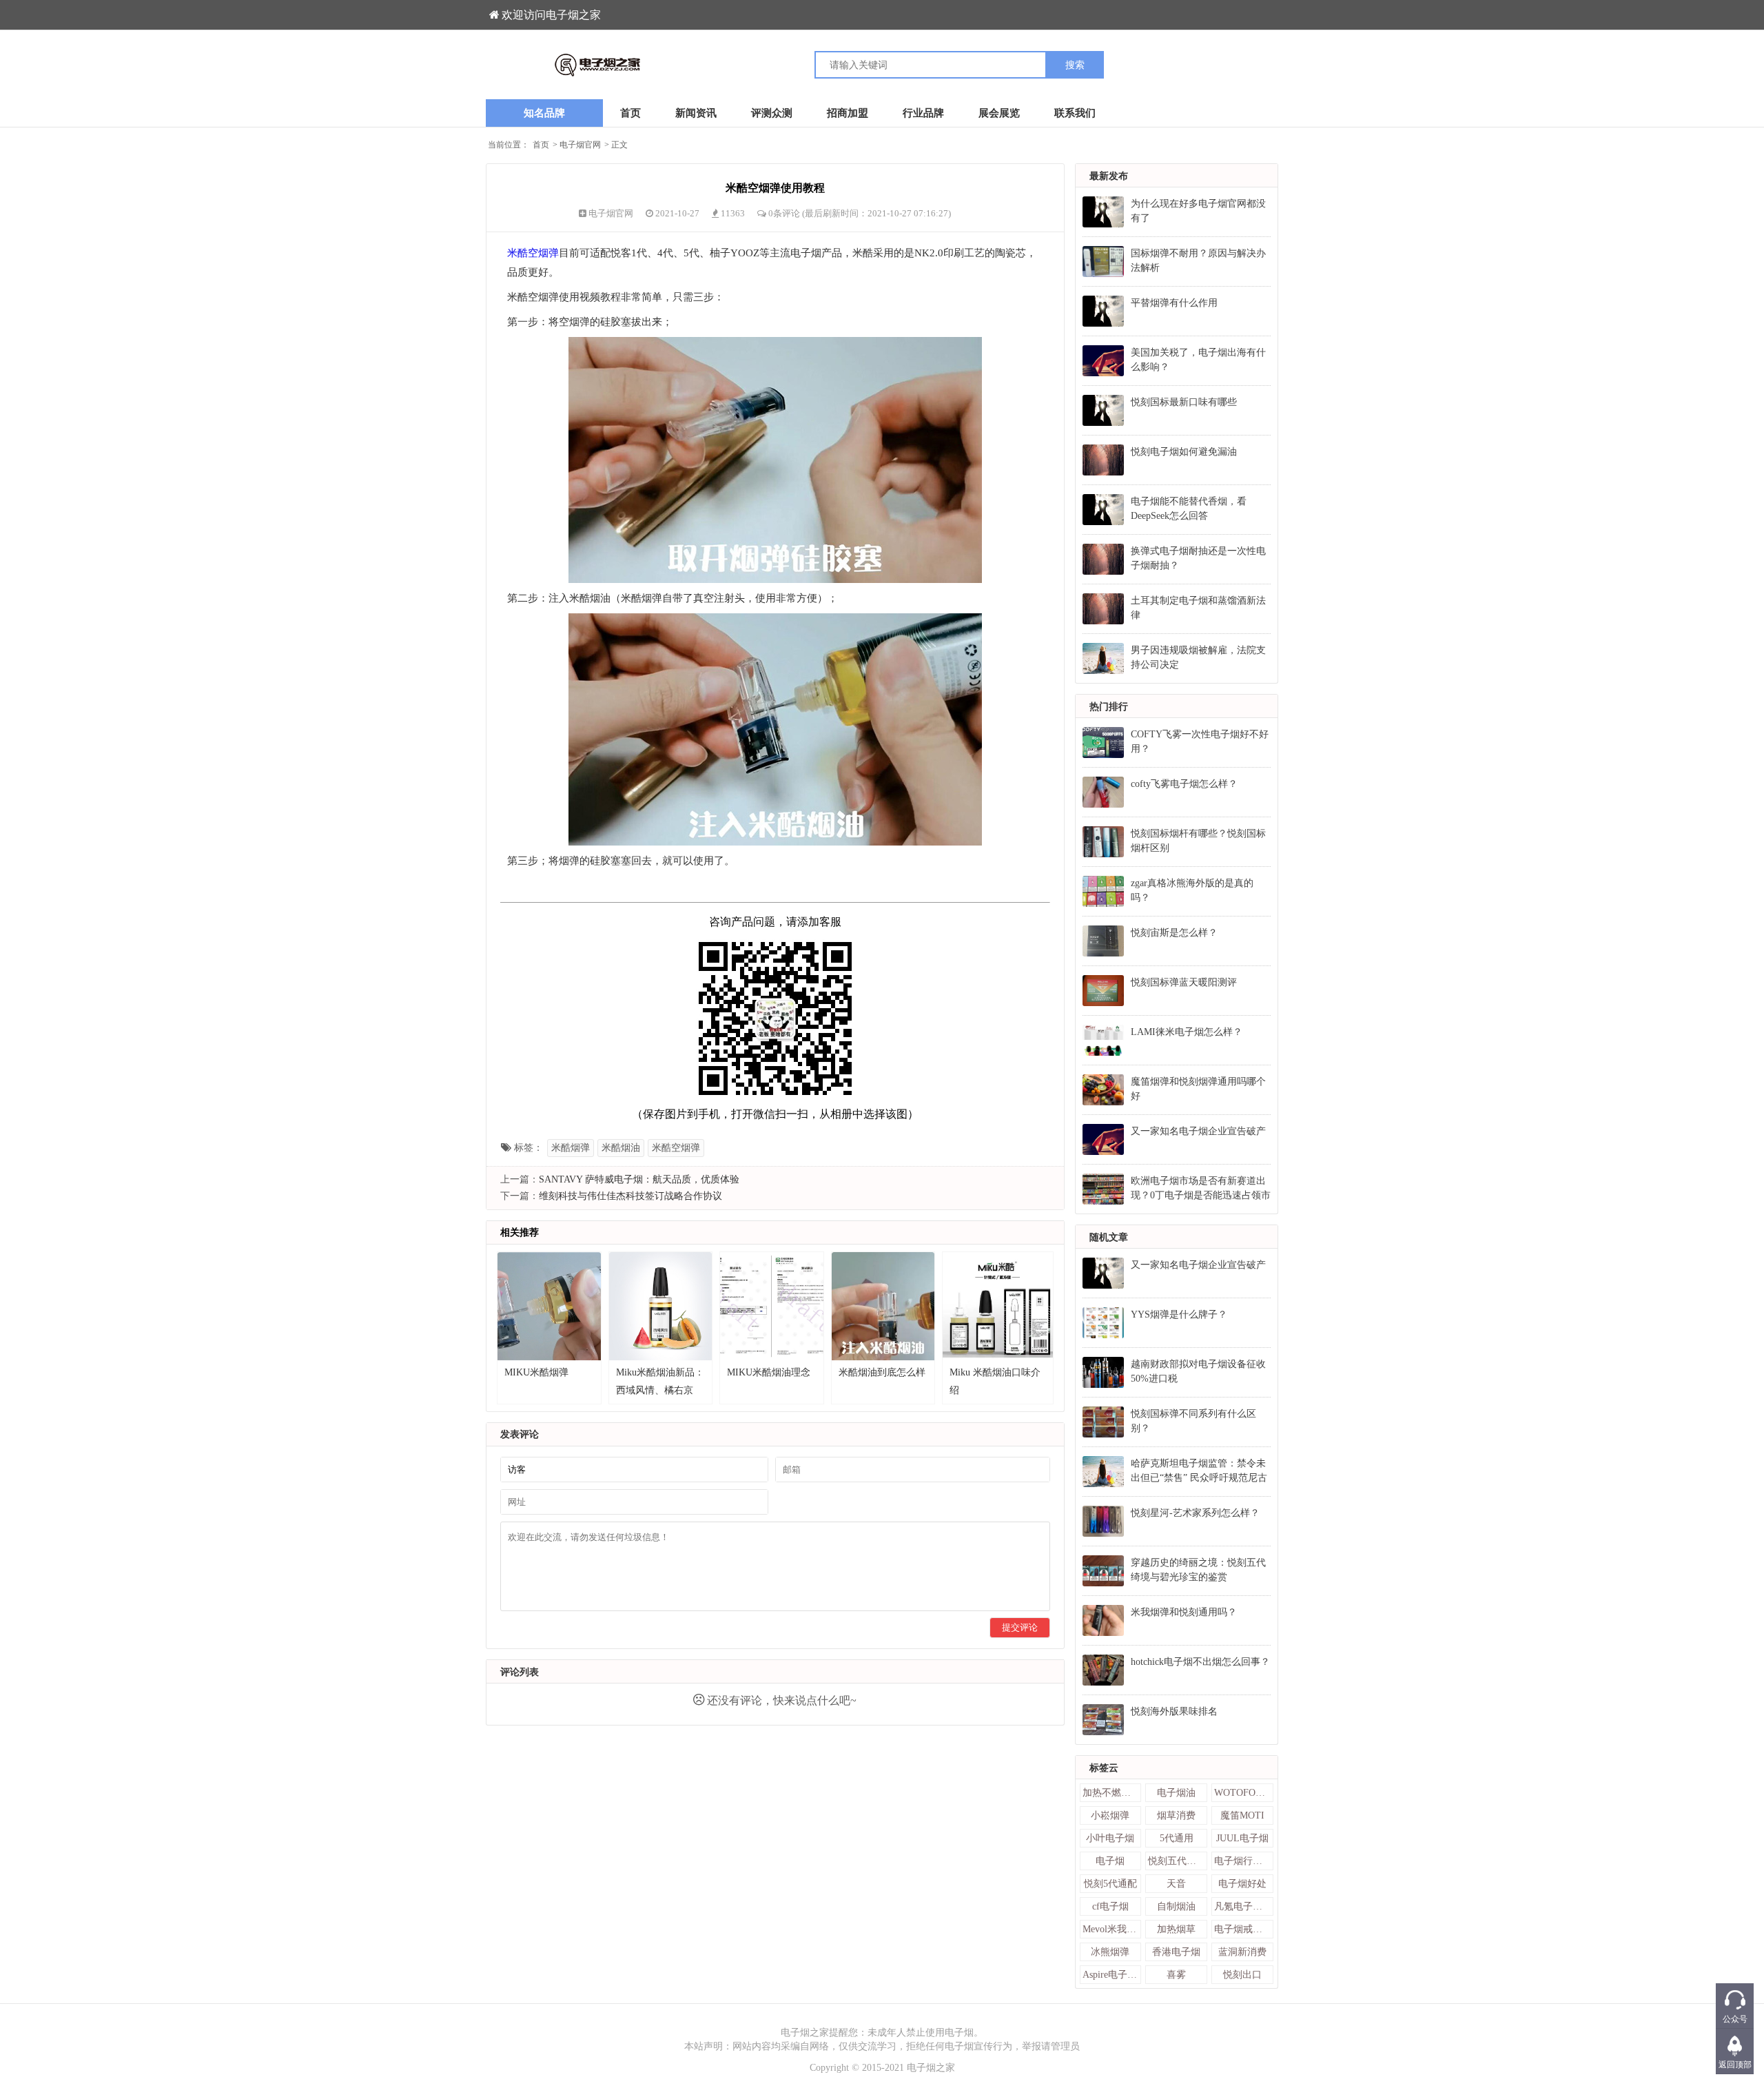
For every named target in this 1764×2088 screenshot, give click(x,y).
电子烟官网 (580, 145)
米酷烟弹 (571, 1148)
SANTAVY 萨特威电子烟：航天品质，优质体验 (639, 1179)
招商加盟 (848, 113)
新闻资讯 (696, 113)
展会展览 (999, 113)
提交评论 (1020, 1627)
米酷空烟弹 (533, 253)
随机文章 (1109, 1237)
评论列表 (520, 1672)
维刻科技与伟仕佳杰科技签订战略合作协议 (630, 1196)
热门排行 (1109, 707)
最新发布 (1109, 176)
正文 (619, 145)
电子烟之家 (931, 2068)
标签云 (1104, 1768)
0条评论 (785, 213)
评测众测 (772, 113)
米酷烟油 (621, 1148)
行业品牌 (923, 113)
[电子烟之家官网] (684, 65)
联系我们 (1075, 113)
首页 (630, 113)
